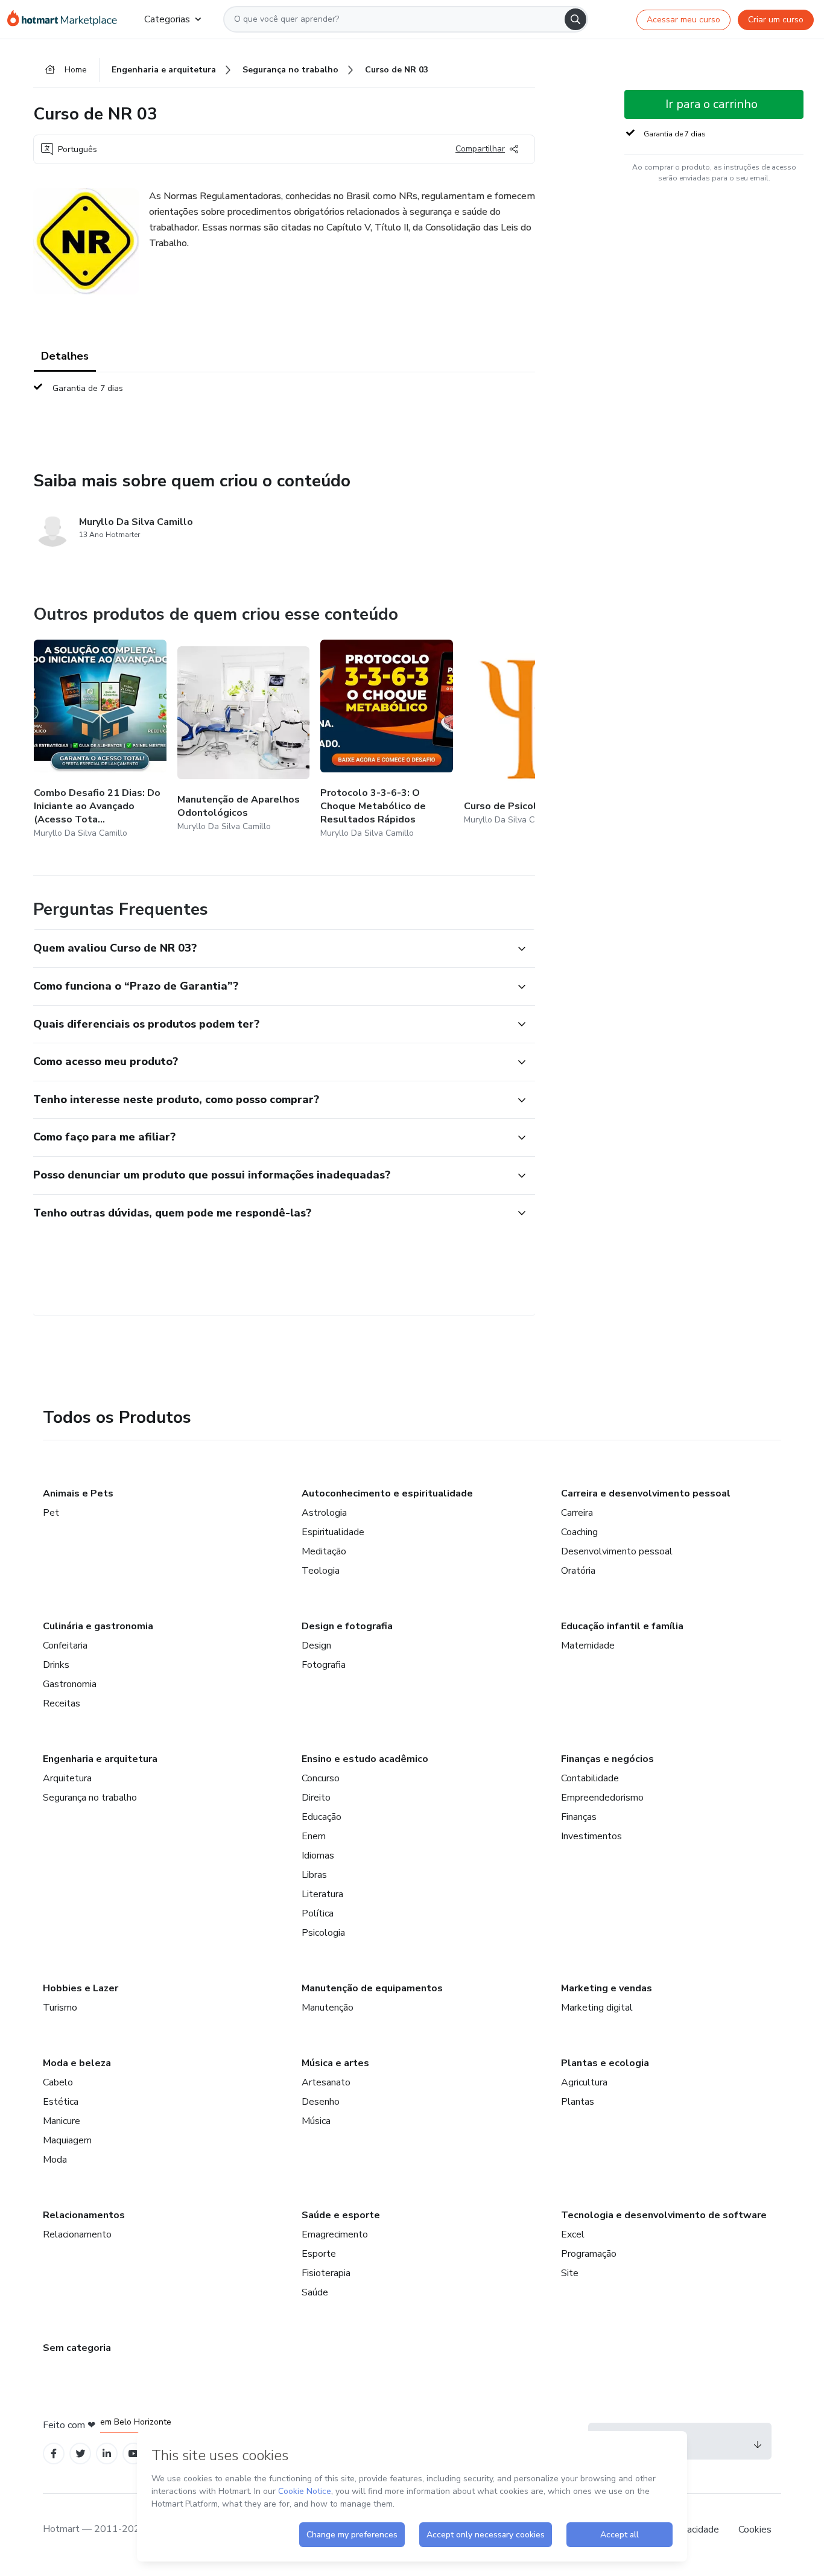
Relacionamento (77, 2234)
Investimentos (591, 1836)
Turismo (60, 2008)
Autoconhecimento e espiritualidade (387, 1493)
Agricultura (584, 2082)
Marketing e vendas (607, 1988)
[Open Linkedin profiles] (107, 2454)
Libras (314, 1875)
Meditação (324, 1551)
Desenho (321, 2102)
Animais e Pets (78, 1493)
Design (316, 1646)
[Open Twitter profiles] (81, 2454)
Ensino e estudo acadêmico (365, 1759)
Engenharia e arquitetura (100, 1759)
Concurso (321, 1778)
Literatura (322, 1894)
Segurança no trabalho (90, 1798)
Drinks (56, 1665)
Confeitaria (65, 1646)
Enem (314, 1836)
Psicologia (323, 1933)
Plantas (578, 2102)
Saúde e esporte (341, 2215)
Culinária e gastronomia (98, 1626)
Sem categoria (77, 2348)
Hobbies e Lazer (81, 1988)
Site (570, 2273)
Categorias (167, 19)
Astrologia (324, 1513)
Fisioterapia (326, 2273)
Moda (55, 2160)
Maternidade (588, 1646)
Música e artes (335, 2063)
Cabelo (58, 2082)
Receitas (62, 1703)
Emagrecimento (335, 2234)
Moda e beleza (77, 2063)
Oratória (578, 1571)
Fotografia (324, 1665)
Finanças (579, 1817)
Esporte (319, 2254)
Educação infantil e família (622, 1626)
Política (318, 1913)
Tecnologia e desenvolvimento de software (664, 2215)
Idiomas (318, 1856)
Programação (589, 2254)
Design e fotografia (347, 1626)
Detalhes (65, 356)
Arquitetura (67, 1778)
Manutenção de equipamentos (372, 1988)
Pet (51, 1513)
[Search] (575, 19)
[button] (271, 949)
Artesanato (326, 2082)
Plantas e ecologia (605, 2063)
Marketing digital (597, 2008)
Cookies (755, 2530)
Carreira (577, 1513)
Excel (573, 2234)
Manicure (62, 2121)
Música (316, 2121)
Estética (61, 2102)
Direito (316, 1798)
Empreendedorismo (602, 1798)
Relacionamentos (84, 2215)
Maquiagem (67, 2140)
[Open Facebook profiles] (54, 2454)
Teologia (321, 1571)
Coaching (579, 1532)
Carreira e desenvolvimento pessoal (646, 1493)
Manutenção (328, 2008)
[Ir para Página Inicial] (66, 19)
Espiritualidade (333, 1532)
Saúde (315, 2292)
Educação (322, 1817)
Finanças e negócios (607, 1759)
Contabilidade (590, 1778)
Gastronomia (70, 1684)
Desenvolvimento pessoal (617, 1551)
